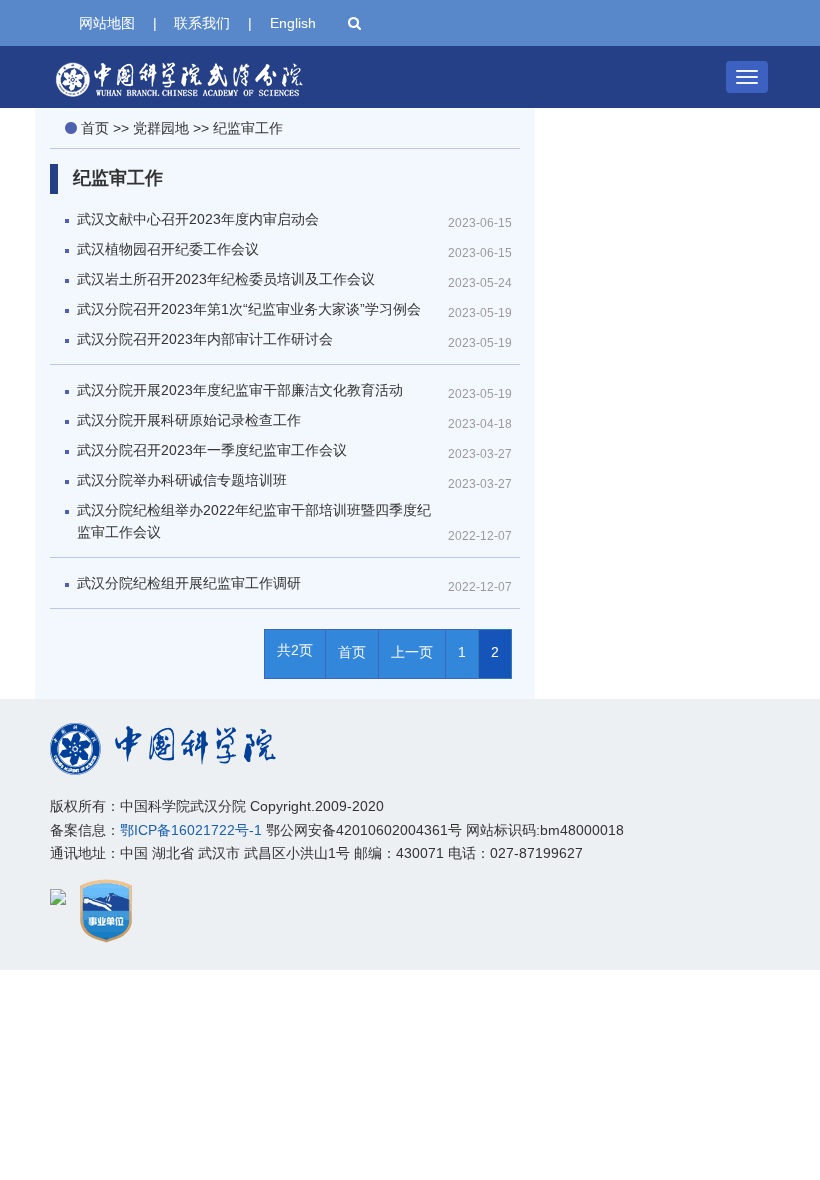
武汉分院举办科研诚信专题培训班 (182, 480)
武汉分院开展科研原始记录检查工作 (189, 420)
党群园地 (161, 128)
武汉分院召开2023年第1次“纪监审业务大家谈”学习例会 (249, 309)
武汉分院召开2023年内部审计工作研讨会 (205, 339)
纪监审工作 (248, 128)
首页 (95, 128)
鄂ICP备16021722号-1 (191, 830)
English (293, 23)
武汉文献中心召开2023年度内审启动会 (198, 219)
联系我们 (202, 23)
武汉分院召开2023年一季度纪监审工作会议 (212, 450)
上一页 (412, 652)
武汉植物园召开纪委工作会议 (168, 249)
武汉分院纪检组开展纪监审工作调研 (189, 583)
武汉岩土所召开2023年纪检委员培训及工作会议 (226, 279)
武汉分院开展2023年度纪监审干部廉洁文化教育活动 (240, 390)
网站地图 (107, 23)
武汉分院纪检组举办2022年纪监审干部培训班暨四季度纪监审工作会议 (254, 521)
